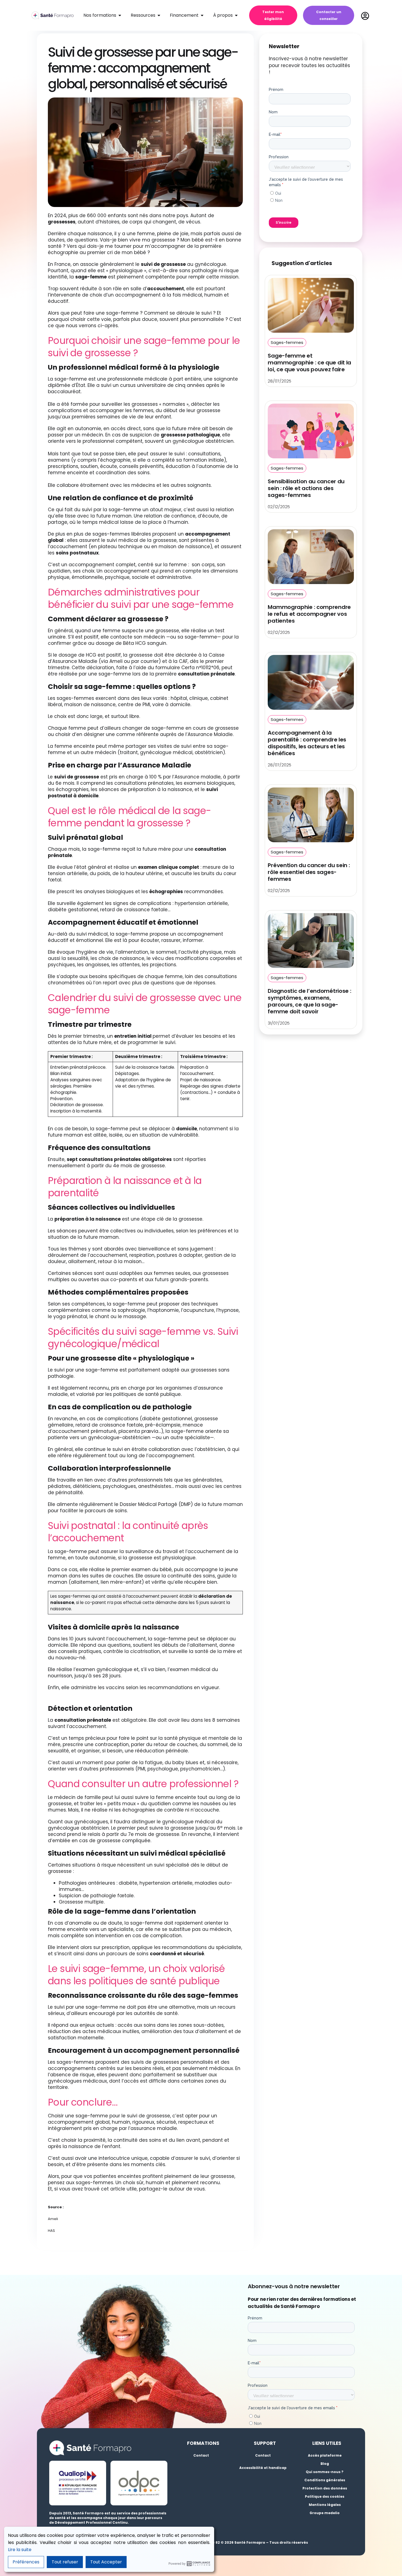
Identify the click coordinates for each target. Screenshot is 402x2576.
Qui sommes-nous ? (325, 2472)
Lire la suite (20, 2550)
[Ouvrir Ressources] (159, 15)
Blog (325, 2464)
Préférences (26, 2562)
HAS (51, 2231)
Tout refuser (65, 2562)
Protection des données (325, 2488)
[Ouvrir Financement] (202, 15)
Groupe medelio (325, 2513)
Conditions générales (325, 2480)
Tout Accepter (106, 2562)
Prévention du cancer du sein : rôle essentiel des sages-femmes (309, 872)
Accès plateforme (325, 2455)
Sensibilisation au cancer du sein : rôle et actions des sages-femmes (306, 488)
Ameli (53, 2219)
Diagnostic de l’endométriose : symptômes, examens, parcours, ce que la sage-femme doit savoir (309, 1001)
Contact (201, 2455)
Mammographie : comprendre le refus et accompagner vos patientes (309, 614)
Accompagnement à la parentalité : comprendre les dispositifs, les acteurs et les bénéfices (307, 743)
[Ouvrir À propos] (236, 15)
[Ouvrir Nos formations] (120, 15)
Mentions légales (325, 2505)
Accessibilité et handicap (263, 2468)
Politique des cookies (325, 2496)
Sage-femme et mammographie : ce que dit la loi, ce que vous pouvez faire (309, 363)
